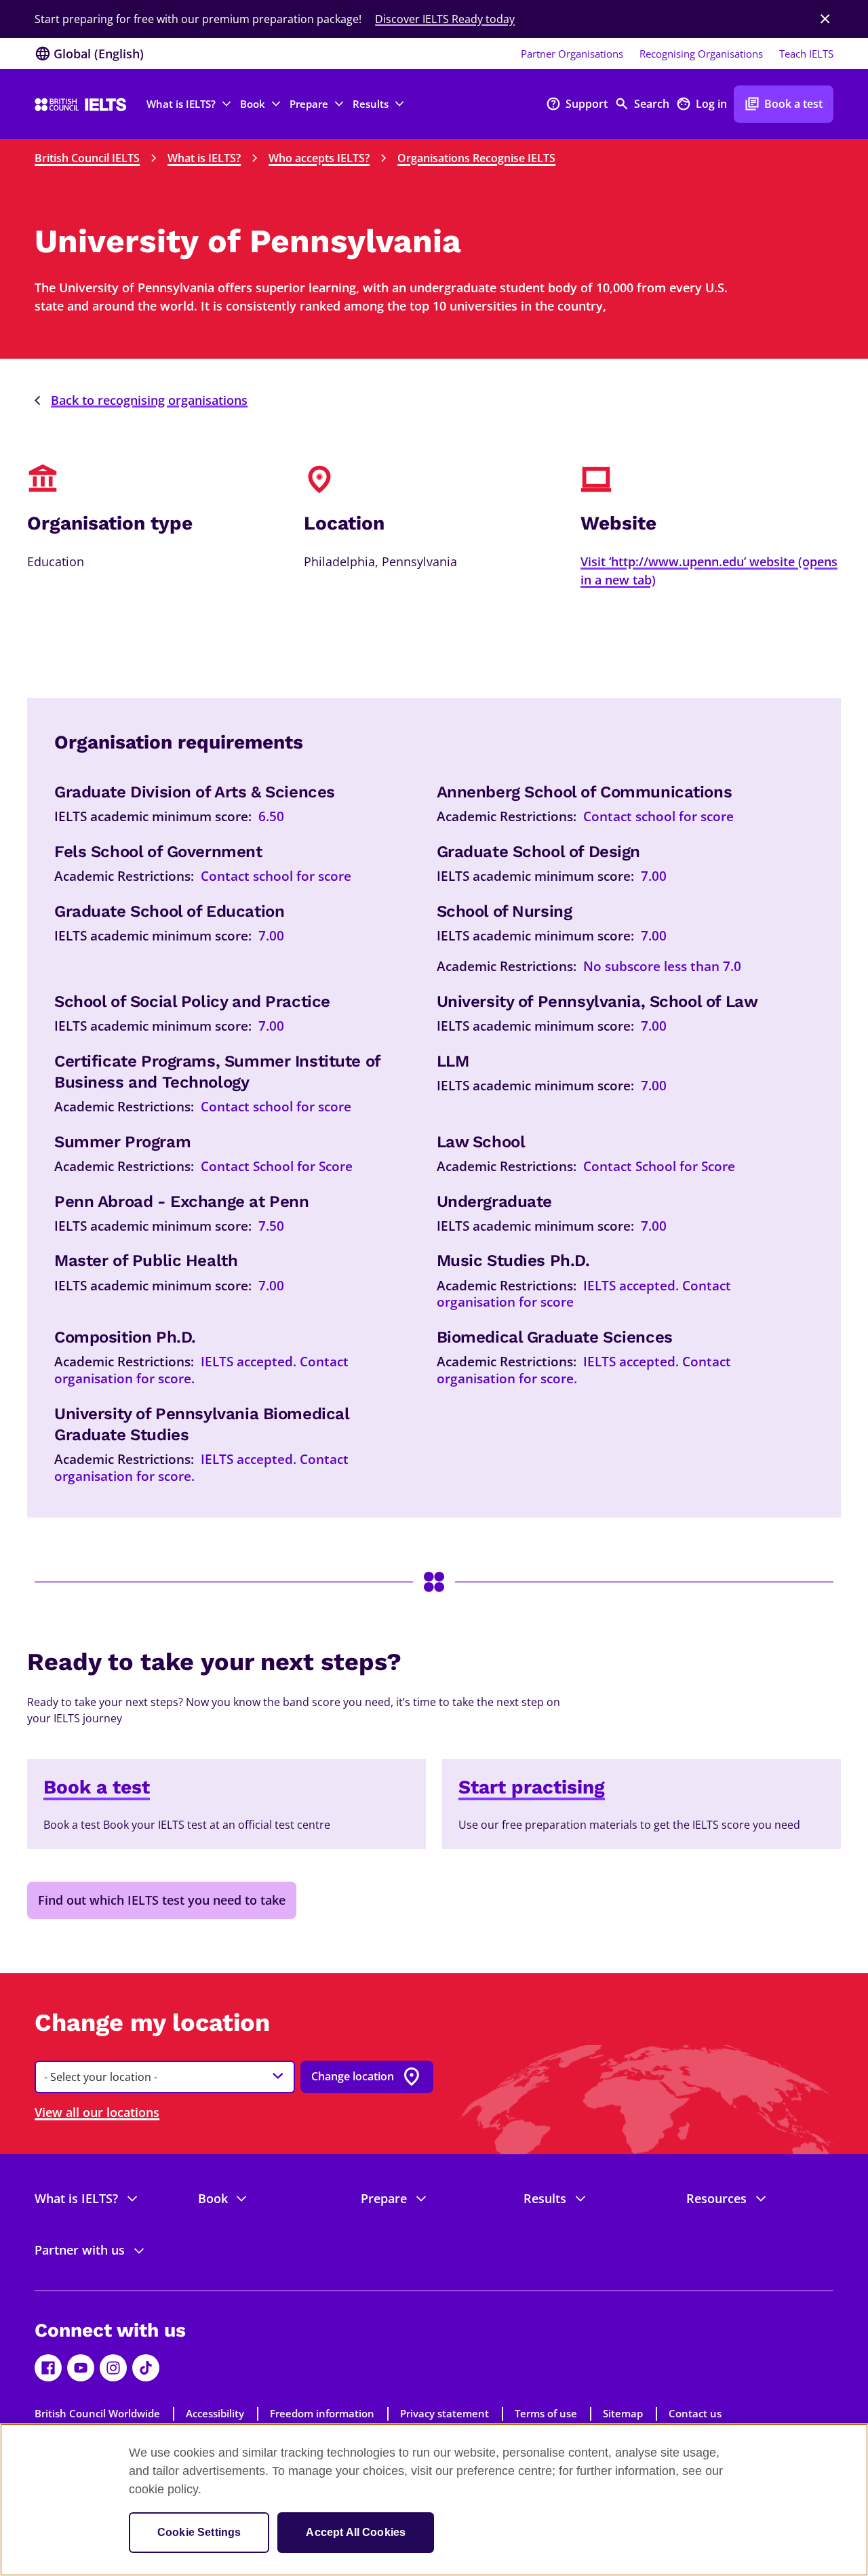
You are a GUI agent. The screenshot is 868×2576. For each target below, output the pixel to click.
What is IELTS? (204, 158)
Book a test (784, 104)
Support (577, 104)
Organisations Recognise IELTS (476, 158)
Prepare (384, 2198)
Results (545, 2198)
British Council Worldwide (97, 2413)
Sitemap (623, 2413)
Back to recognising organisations (149, 400)
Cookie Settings (199, 2532)
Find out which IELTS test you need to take (162, 1900)
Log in (702, 104)
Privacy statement (445, 2413)
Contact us (695, 2413)
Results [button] (371, 104)
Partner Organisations (572, 54)
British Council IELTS (87, 158)
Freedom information (322, 2413)
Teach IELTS (806, 54)
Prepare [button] (309, 104)
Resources (716, 2198)
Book (213, 2198)
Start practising (532, 1787)
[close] (825, 19)
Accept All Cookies (356, 2532)
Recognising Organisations (701, 54)
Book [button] (253, 104)
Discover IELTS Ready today (445, 19)
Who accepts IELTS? (319, 158)
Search (642, 104)
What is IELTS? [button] (181, 104)
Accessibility (215, 2413)
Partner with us (80, 2250)
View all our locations (97, 2112)
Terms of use (546, 2413)
